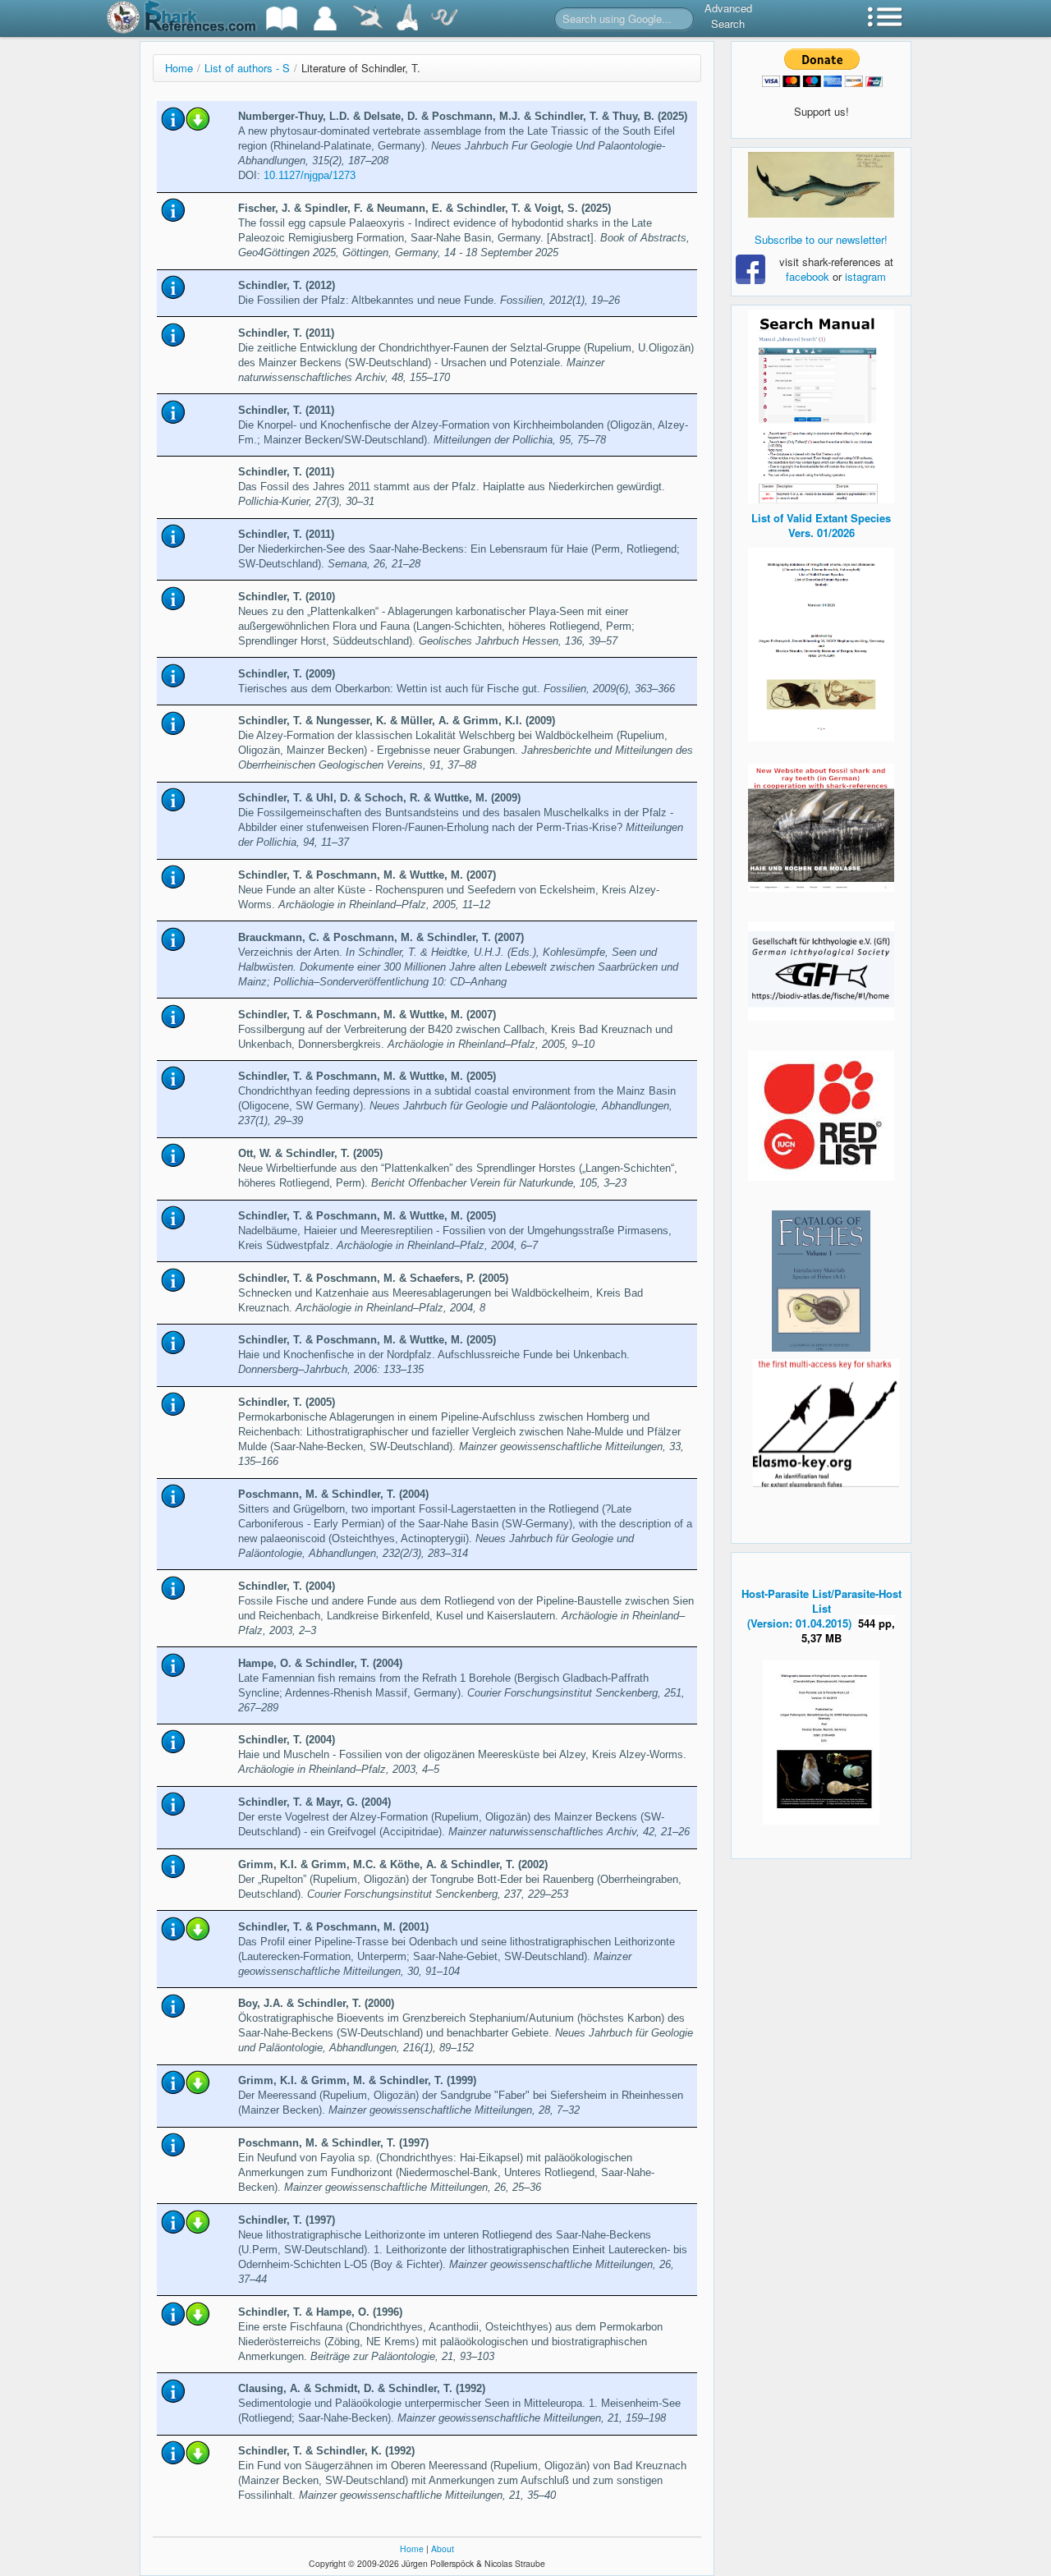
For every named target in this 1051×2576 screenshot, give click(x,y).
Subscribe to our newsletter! (821, 239)
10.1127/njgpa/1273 (310, 175)
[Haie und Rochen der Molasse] (821, 828)
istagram (865, 276)
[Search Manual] (821, 404)
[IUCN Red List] (821, 1116)
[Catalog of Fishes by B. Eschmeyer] (821, 1281)
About (443, 2548)
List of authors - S (247, 68)
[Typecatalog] (407, 18)
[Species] (367, 18)
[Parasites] (444, 18)
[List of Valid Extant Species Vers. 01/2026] (821, 643)
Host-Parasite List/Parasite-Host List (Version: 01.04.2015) (822, 1608)
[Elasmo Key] (826, 1421)
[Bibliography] (282, 18)
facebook (808, 276)
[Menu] (885, 18)
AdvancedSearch (728, 16)
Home (179, 68)
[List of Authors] (325, 18)
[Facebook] (821, 185)
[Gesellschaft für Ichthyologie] (821, 969)
